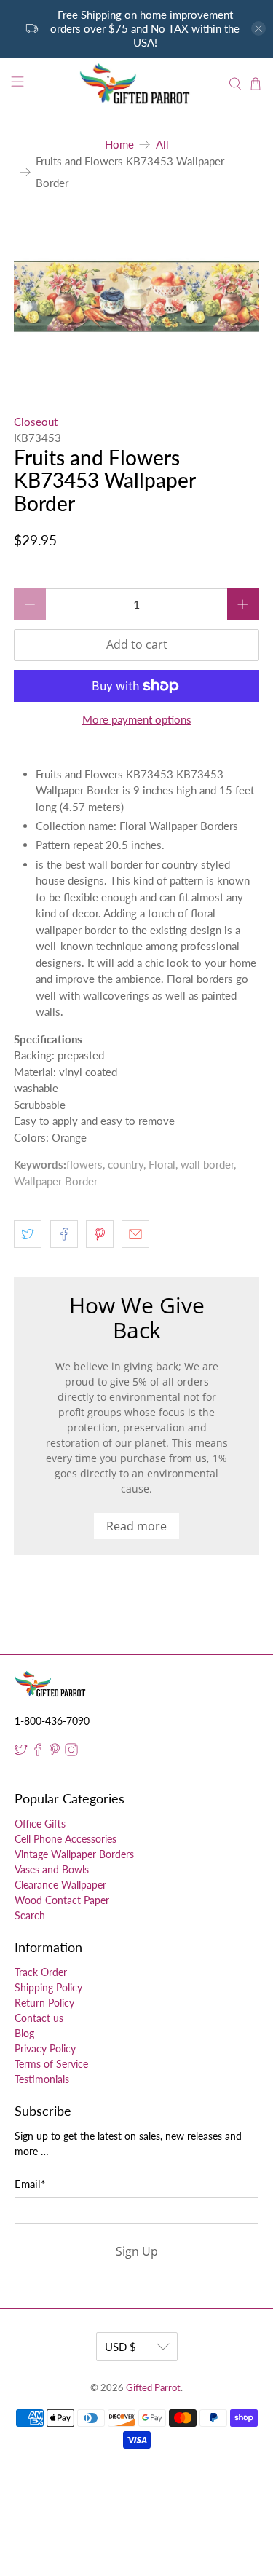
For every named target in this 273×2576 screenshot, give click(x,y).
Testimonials (42, 2079)
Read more (136, 1526)
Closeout (36, 422)
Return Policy (44, 2003)
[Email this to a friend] (135, 1234)
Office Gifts (40, 1824)
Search (30, 1915)
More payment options (137, 719)
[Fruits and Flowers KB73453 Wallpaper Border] (136, 296)
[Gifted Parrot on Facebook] (38, 1752)
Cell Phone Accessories (66, 1839)
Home (119, 145)
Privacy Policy (45, 2048)
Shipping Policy (48, 1987)
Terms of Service (51, 2064)
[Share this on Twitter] (28, 1234)
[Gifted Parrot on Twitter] (21, 1752)
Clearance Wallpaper (60, 1885)
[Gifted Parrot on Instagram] (71, 1752)
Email (30, 2184)
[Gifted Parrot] (137, 84)
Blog (24, 2033)
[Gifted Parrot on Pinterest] (55, 1752)
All (162, 145)
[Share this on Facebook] (64, 1234)
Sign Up (137, 2251)
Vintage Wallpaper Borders (74, 1854)
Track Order (41, 1972)
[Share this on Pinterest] (100, 1234)
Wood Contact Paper (62, 1900)
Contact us (39, 2018)
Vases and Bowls (52, 1869)
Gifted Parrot (153, 2388)
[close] (258, 28)
